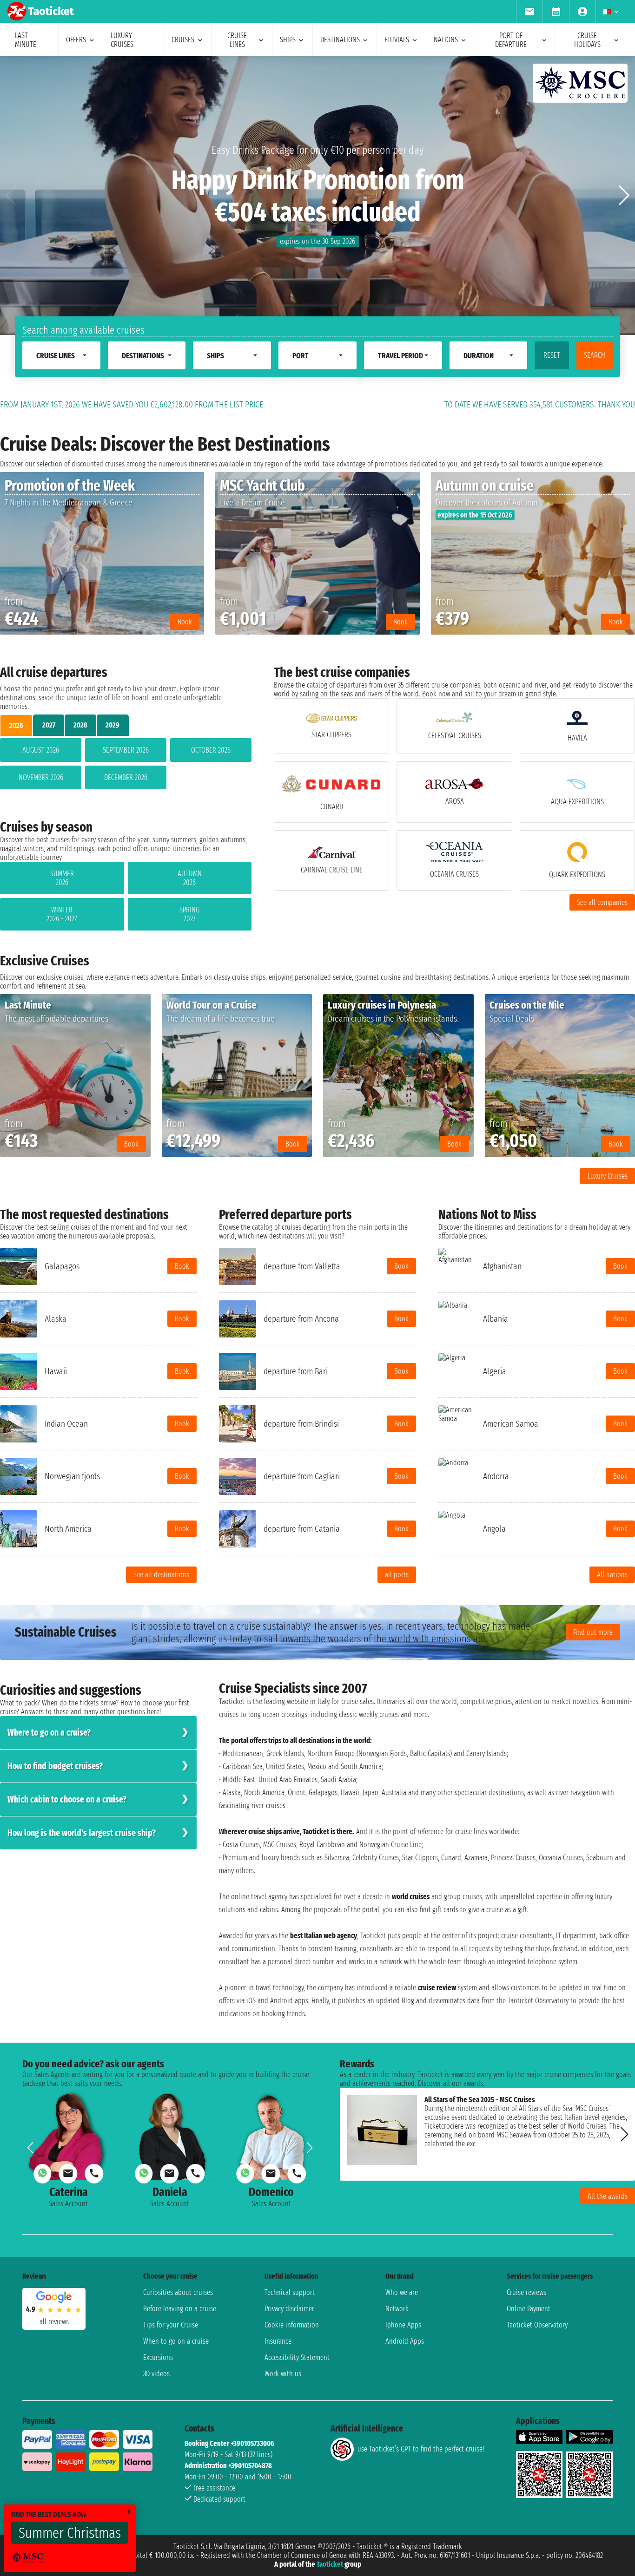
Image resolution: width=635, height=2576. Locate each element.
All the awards (608, 2196)
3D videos (156, 2374)
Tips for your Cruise (171, 2325)
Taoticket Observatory (537, 2325)
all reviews (54, 2322)
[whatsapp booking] (42, 2174)
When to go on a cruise (176, 2341)
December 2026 (126, 777)
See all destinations (161, 1575)
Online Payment (529, 2309)
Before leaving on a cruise (180, 2309)
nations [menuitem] (446, 40)
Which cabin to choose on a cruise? (67, 1799)
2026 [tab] (16, 725)
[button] (624, 196)
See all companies (602, 902)
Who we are (402, 2292)
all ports (397, 1575)
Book (182, 1266)
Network (397, 2309)
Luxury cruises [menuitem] (122, 40)
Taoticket (330, 2564)
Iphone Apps (403, 2325)
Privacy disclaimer (289, 2309)
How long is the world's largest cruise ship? (82, 1833)
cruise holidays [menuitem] (587, 40)
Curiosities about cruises (178, 2292)
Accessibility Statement (297, 2357)
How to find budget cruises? (55, 1766)
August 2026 (41, 750)
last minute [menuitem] (26, 40)
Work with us (283, 2374)
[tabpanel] (126, 766)
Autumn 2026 (190, 878)
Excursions (158, 2357)
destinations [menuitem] (340, 40)
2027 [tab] (49, 725)
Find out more (593, 1632)
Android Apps (405, 2341)
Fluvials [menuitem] (397, 40)
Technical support (290, 2292)
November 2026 (41, 777)
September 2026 (126, 750)
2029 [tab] (112, 725)
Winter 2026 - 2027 (62, 914)
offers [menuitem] (76, 40)
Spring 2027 (189, 914)
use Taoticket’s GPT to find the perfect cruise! (421, 2449)
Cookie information (292, 2325)
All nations (612, 1575)
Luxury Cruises (608, 1176)
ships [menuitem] (288, 40)
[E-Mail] (68, 2174)
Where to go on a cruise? (49, 1733)
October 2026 (211, 750)
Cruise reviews (526, 2292)
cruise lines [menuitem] (237, 40)
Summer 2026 (62, 878)
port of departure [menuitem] (511, 40)
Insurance (278, 2341)
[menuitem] (529, 12)
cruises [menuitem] (183, 40)
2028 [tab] (80, 725)
